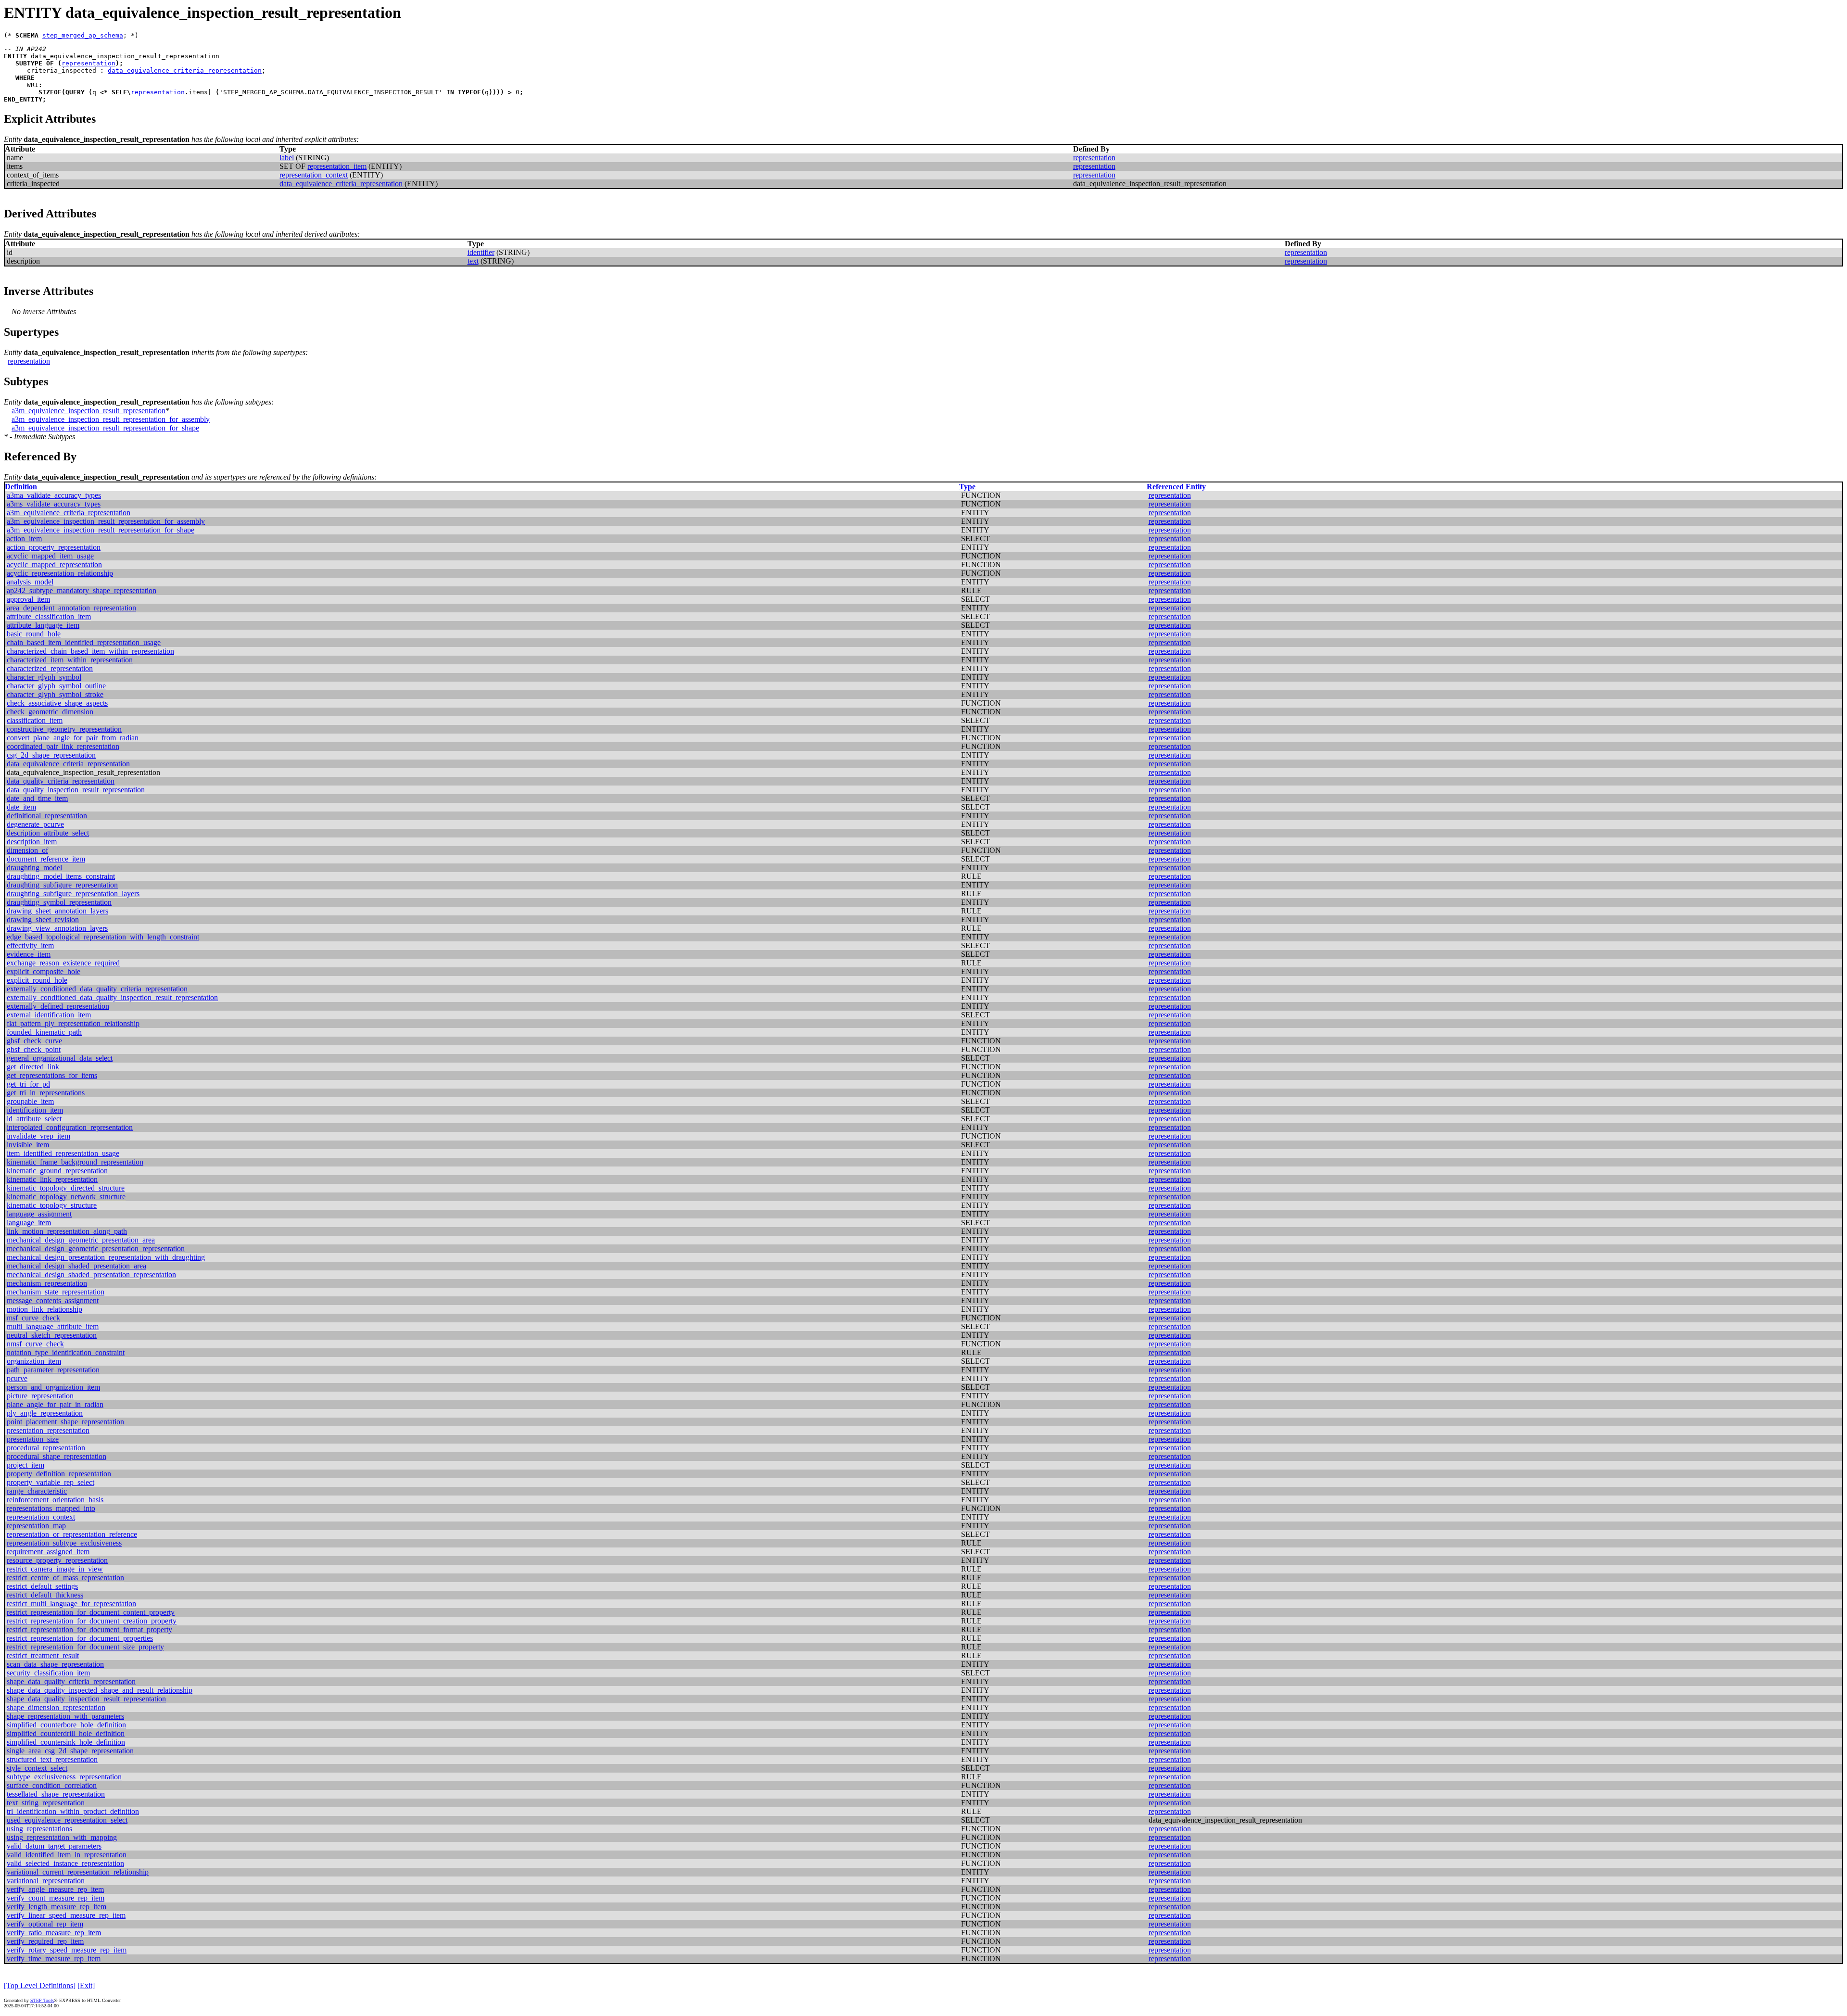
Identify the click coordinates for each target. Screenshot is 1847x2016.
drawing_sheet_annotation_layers (57, 911)
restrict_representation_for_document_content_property (91, 1612)
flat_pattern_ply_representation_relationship (73, 1023)
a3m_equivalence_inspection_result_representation (89, 411)
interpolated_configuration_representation (70, 1127)
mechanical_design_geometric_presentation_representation (96, 1249)
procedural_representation (46, 1448)
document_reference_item (46, 859)
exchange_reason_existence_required (63, 963)
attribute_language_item (43, 625)
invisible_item (28, 1145)
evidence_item (29, 954)
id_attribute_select (34, 1119)
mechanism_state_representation (56, 1292)
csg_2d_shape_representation (51, 755)
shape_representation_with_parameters (65, 1716)
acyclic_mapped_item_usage (50, 556)
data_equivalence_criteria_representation (185, 70)
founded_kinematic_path (44, 1032)
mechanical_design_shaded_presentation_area (76, 1266)
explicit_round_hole (37, 980)
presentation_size (33, 1439)
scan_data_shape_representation (55, 1664)
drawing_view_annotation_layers (57, 928)
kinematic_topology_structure (52, 1205)
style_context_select (37, 1768)
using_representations (39, 1829)
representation (89, 63)
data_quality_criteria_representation (61, 781)
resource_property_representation (57, 1560)
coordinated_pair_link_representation (63, 746)
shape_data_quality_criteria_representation (71, 1681)
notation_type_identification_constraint (66, 1352)
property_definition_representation (59, 1474)
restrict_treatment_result (43, 1655)
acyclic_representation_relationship (60, 573)
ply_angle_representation (45, 1413)
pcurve (17, 1378)
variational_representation (46, 1881)
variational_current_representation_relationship (78, 1872)
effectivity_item (30, 945)
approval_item (28, 599)
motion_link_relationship (44, 1309)
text (473, 261)
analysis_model (30, 582)
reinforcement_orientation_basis (55, 1500)
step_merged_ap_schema (83, 35)
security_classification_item (48, 1673)
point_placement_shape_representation (65, 1422)
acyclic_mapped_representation (54, 564)
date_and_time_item (37, 798)
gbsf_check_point (34, 1049)
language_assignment (39, 1214)
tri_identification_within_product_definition (73, 1811)
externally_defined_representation (58, 1006)
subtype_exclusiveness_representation (64, 1777)
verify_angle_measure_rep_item (55, 1889)
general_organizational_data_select (60, 1058)
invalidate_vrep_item (38, 1136)
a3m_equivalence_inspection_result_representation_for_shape (105, 428)
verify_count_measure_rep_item (56, 1898)
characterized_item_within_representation (70, 660)
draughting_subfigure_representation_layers (73, 894)
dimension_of (27, 850)
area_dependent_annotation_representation (71, 608)
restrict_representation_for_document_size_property (85, 1647)
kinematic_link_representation (52, 1179)
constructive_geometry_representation (64, 729)
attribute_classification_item (49, 616)
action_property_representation (54, 547)
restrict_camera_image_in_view (55, 1569)
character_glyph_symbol (44, 677)
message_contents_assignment (53, 1300)
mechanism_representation (47, 1283)
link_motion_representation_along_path (67, 1231)
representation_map (36, 1526)
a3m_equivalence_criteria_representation (69, 513)
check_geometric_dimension (50, 712)
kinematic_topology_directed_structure (66, 1188)
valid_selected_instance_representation (65, 1863)
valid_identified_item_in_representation (67, 1855)
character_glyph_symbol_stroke (55, 694)
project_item (25, 1465)
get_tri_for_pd (28, 1084)
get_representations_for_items (52, 1075)
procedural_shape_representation (57, 1456)
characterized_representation (50, 668)
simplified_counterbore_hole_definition (66, 1725)
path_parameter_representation (53, 1370)
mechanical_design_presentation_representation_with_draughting (106, 1257)
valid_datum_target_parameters (54, 1846)
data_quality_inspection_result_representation (76, 790)
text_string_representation (46, 1803)
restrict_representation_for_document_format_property (89, 1629)
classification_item (35, 720)
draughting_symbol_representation (59, 902)
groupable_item (30, 1101)
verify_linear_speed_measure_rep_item (66, 1915)
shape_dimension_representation (56, 1707)
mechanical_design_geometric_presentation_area (81, 1240)
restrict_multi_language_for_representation (71, 1604)
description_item (32, 842)
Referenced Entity (1176, 487)
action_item (24, 539)
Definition (21, 487)
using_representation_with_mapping (62, 1837)
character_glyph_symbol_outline (56, 686)
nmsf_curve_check (35, 1344)
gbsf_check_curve (34, 1041)
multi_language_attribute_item (53, 1326)
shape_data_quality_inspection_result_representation (86, 1699)
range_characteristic (37, 1491)
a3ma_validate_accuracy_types (54, 495)
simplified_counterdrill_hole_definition (66, 1733)
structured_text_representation (52, 1759)
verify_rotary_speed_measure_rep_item (67, 1950)
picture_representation (40, 1396)
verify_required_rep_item (45, 1941)
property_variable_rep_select (51, 1482)
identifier (481, 252)
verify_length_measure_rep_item (57, 1907)
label (287, 158)
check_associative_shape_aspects (57, 703)
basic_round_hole (34, 634)
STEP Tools (42, 2000)
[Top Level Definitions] (40, 1985)
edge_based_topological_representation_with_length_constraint (103, 937)
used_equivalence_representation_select (67, 1820)
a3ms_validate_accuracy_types (54, 504)
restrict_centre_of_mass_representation (65, 1578)
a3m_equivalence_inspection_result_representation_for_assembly (111, 419)
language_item (29, 1223)
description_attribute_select (48, 833)
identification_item (35, 1110)
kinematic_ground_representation (57, 1171)
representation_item (337, 166)
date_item (21, 807)
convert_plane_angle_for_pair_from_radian (73, 738)
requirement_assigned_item (48, 1552)
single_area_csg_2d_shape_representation (70, 1751)
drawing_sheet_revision (43, 919)
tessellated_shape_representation (56, 1794)
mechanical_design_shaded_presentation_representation (91, 1274)
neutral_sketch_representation (52, 1335)
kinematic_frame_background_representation (75, 1162)
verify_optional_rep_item (45, 1924)
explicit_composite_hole (44, 971)
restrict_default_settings (42, 1586)
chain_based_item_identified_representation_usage (84, 642)
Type (967, 487)
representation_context (314, 175)
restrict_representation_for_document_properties (80, 1638)
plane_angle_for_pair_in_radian (55, 1404)
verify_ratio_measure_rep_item (54, 1933)
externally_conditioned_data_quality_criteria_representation (97, 989)
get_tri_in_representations (46, 1093)
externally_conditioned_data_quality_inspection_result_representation (112, 997)
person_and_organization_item (53, 1387)
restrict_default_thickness (45, 1595)
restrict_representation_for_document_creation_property (92, 1621)
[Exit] (86, 1985)
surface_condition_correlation (52, 1785)
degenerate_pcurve (35, 824)
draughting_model (34, 868)
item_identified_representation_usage (63, 1153)
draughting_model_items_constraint (61, 876)
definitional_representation (47, 816)
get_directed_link (33, 1067)
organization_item (34, 1361)
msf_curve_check (33, 1318)
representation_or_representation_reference (72, 1534)
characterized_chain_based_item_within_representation (90, 651)
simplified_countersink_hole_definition (66, 1742)
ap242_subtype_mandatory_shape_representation (82, 590)
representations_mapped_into (51, 1508)
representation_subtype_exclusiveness (64, 1543)
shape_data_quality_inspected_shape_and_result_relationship (100, 1690)
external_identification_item (49, 1015)
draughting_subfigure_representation (62, 885)
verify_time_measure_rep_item (54, 1959)
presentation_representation (48, 1430)
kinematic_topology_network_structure (66, 1197)
